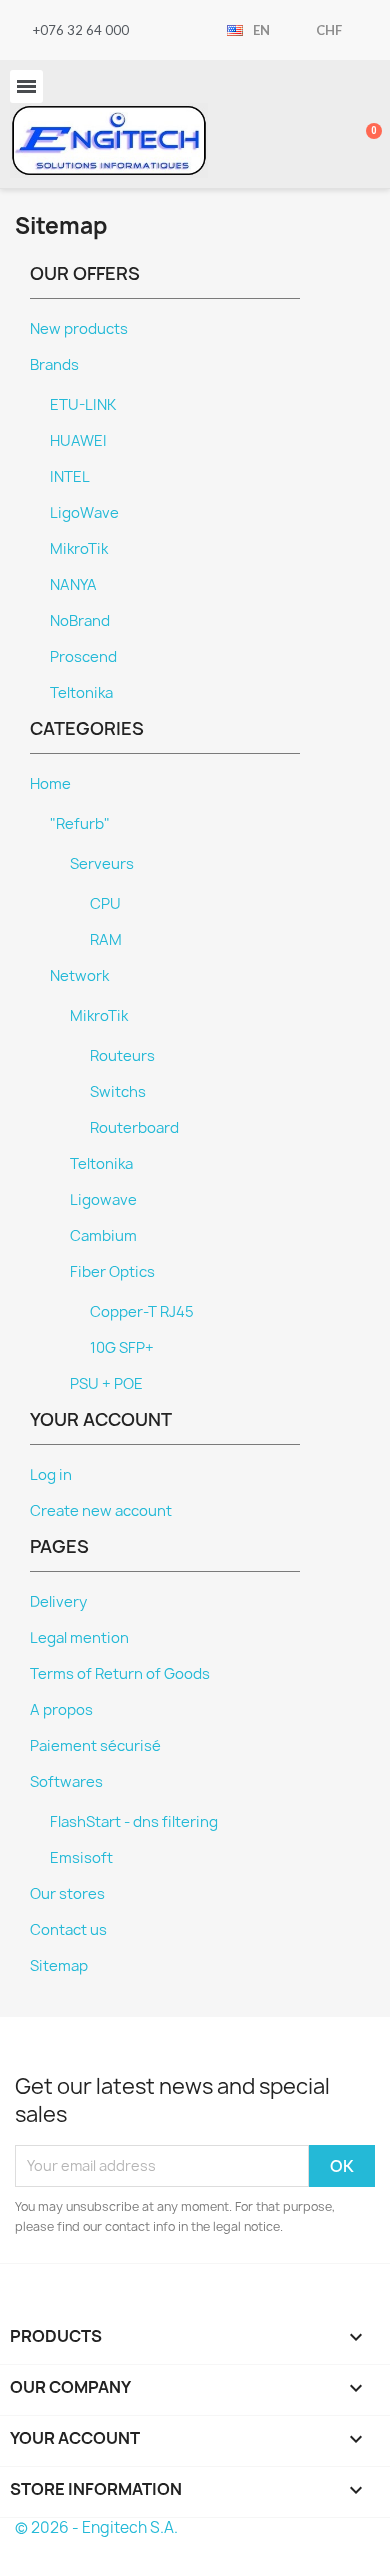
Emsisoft (81, 1858)
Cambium (103, 1236)
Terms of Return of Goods (120, 1674)
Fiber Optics (112, 1272)
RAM (106, 940)
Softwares (66, 1782)
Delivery (58, 1602)
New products (79, 329)
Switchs (118, 1092)
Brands (54, 365)
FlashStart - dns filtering (134, 1822)
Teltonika (81, 693)
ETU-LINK (83, 405)
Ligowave (103, 1200)
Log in (51, 1475)
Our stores (67, 1894)
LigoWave (84, 513)
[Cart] (363, 124)
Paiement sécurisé (95, 1746)
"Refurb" (80, 824)
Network (79, 976)
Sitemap (59, 1966)
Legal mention (79, 1638)
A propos (61, 1710)
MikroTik (79, 549)
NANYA (73, 585)
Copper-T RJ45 (142, 1312)
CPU (105, 904)
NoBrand (80, 621)
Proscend (83, 657)
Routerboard (134, 1128)
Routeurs (122, 1056)
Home (50, 784)
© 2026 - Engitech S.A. (96, 2527)
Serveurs (102, 864)
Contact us (68, 1930)
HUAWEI (78, 441)
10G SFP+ (122, 1348)
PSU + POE (106, 1384)
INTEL (70, 477)
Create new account (101, 1511)
